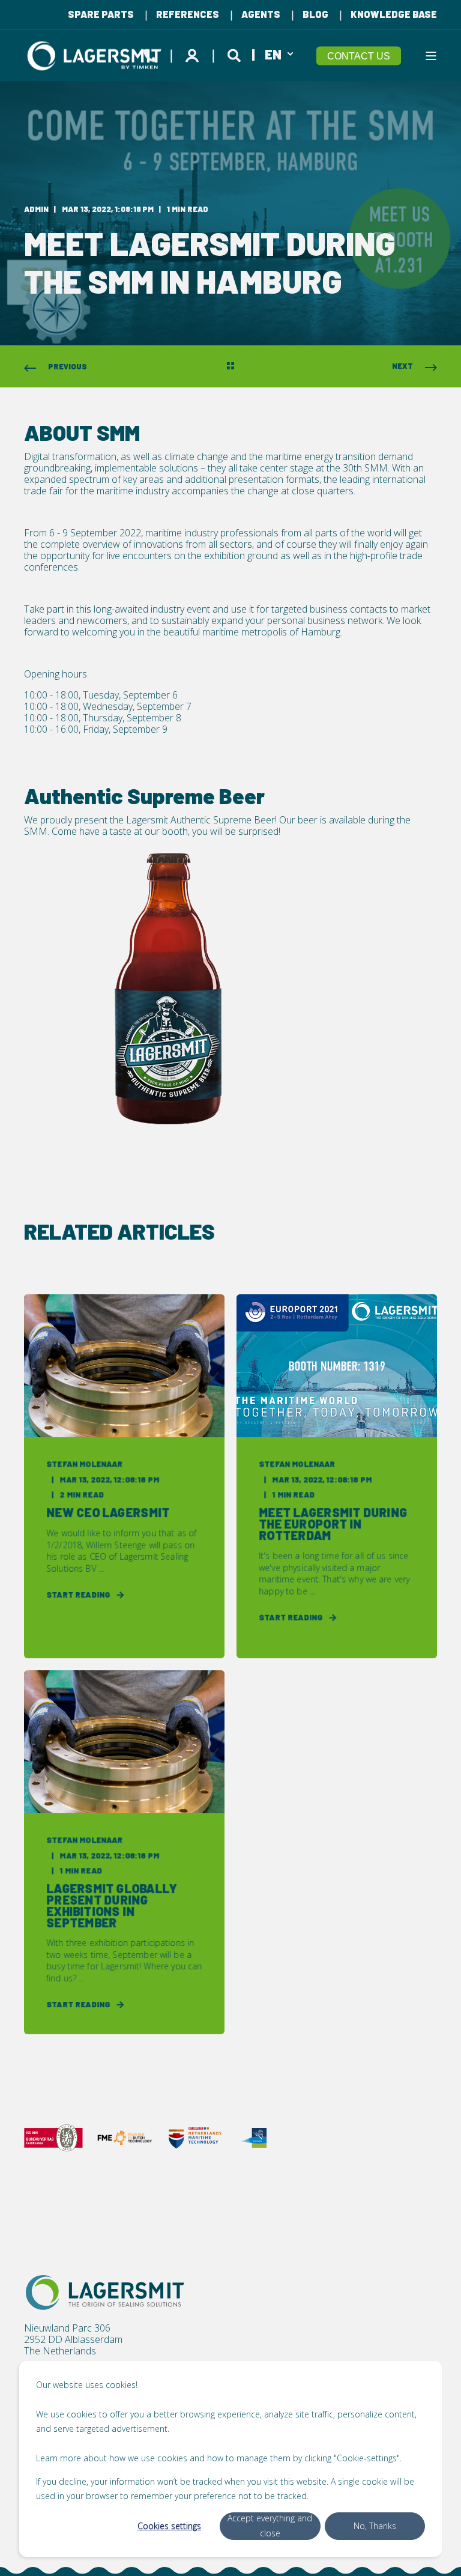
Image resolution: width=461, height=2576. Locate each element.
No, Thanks (375, 2526)
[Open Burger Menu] (431, 56)
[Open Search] (236, 53)
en (273, 53)
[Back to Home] (96, 56)
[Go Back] (230, 367)
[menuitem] (101, 14)
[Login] (194, 53)
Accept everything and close (270, 2526)
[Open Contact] (150, 53)
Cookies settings (169, 2526)
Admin (36, 209)
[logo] (105, 2293)
